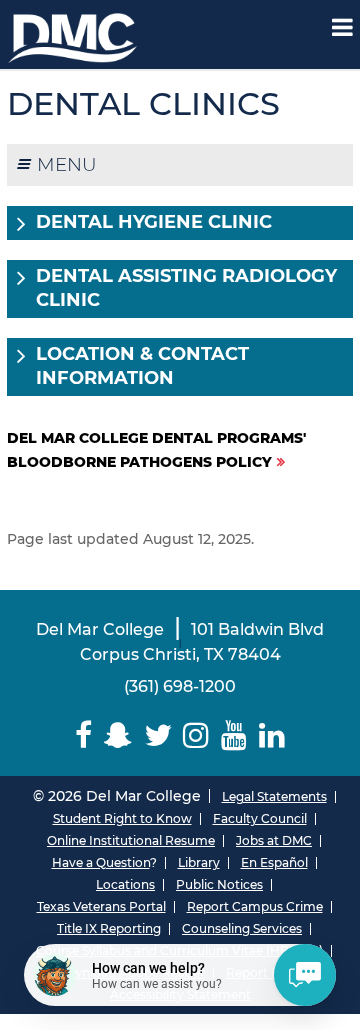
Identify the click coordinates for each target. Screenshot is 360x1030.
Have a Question (101, 862)
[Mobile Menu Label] (342, 27)
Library (199, 862)
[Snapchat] (118, 735)
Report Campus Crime (255, 906)
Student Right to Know (122, 818)
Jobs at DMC (274, 840)
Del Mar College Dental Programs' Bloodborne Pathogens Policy (156, 450)
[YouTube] (234, 735)
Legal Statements (274, 796)
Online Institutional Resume (131, 840)
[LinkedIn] (272, 735)
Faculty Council (260, 818)
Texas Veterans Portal (101, 906)
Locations (125, 884)
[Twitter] (158, 735)
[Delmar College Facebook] (83, 735)
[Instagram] (197, 735)
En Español (274, 862)
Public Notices (219, 884)
